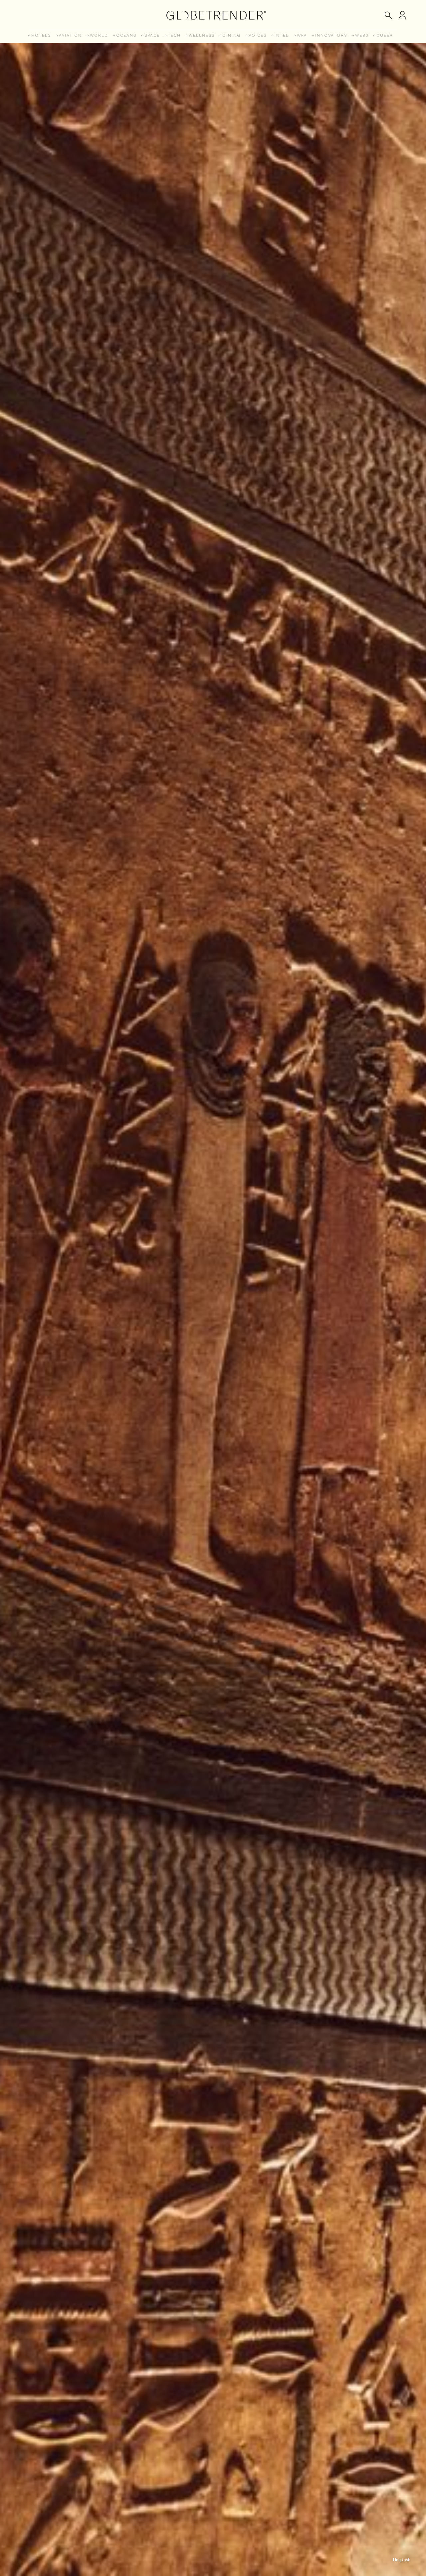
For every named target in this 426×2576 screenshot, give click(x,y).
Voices (258, 35)
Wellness (202, 35)
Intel (282, 35)
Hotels (41, 35)
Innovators (331, 35)
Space (152, 35)
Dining (232, 35)
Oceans (126, 35)
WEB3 (362, 35)
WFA (302, 35)
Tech (174, 35)
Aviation (70, 35)
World (99, 35)
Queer (385, 35)
